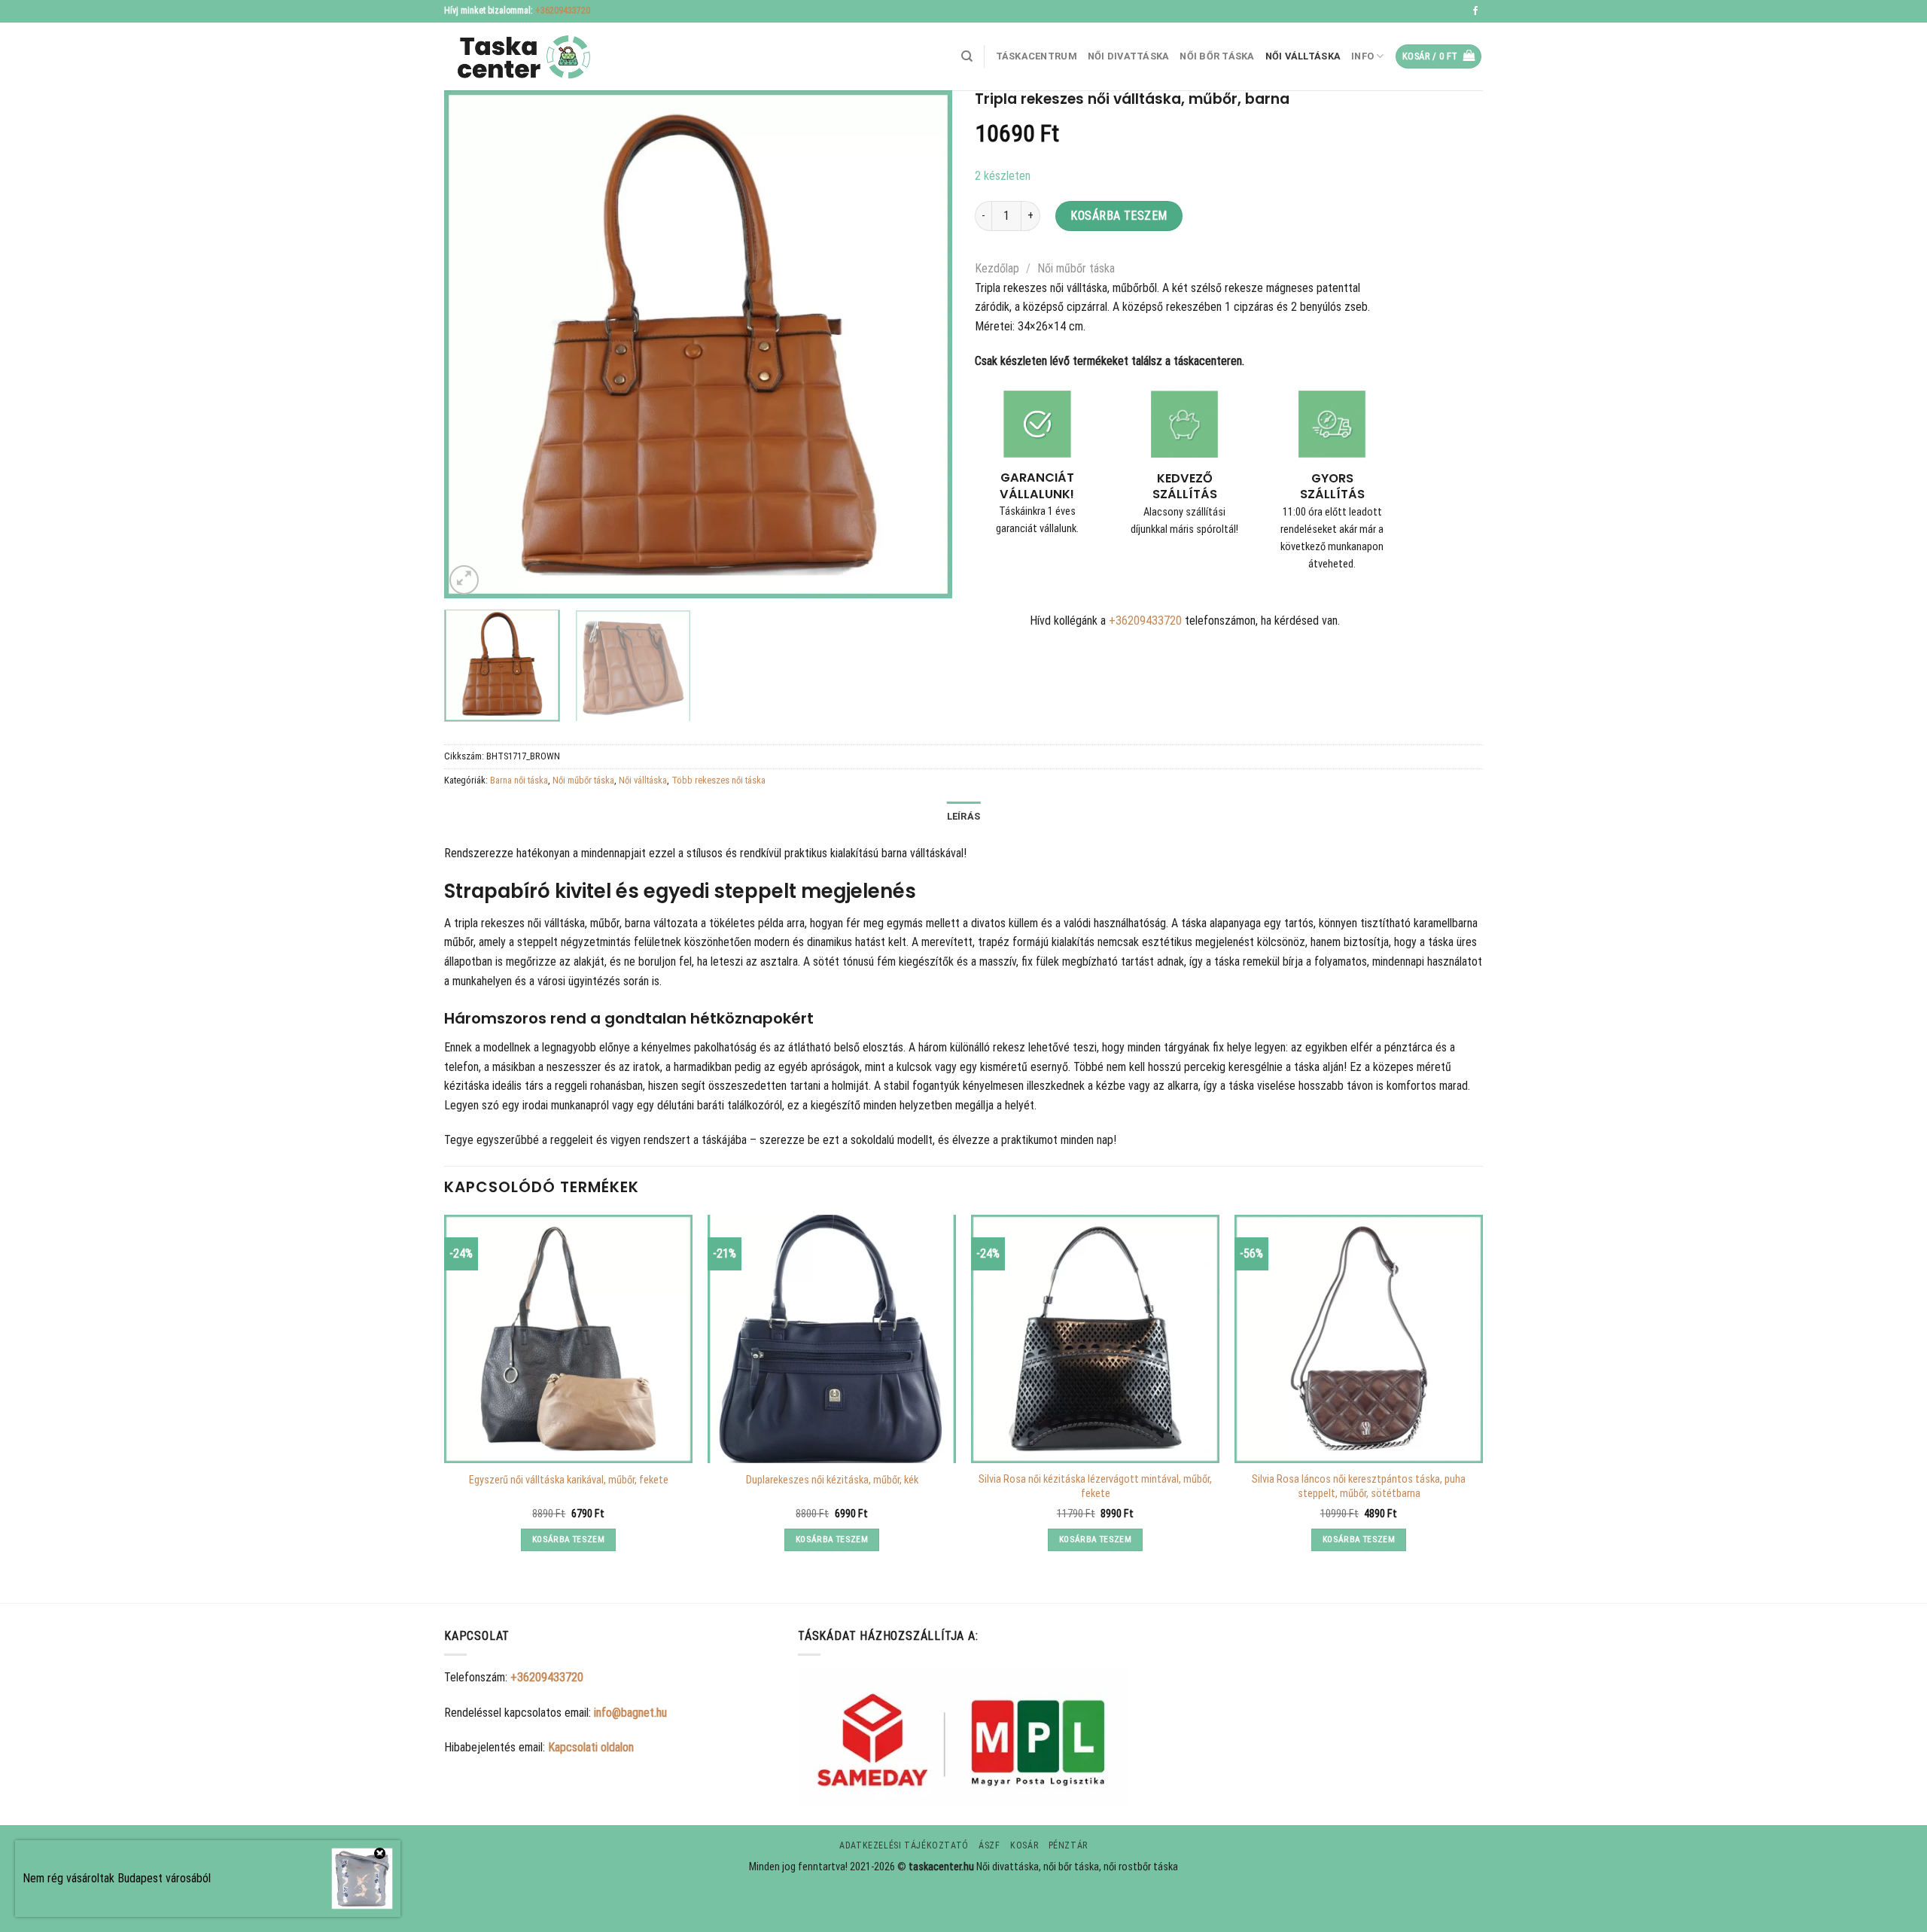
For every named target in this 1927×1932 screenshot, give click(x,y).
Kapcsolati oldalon (591, 1747)
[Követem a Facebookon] (1475, 11)
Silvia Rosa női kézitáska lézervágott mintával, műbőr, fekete (1095, 1486)
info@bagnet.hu (630, 1713)
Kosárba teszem (1119, 216)
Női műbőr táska (1076, 268)
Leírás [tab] (964, 816)
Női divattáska (1129, 56)
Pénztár (1068, 1845)
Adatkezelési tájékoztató (904, 1845)
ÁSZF (989, 1845)
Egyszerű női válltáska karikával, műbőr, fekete (569, 1480)
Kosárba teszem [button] (568, 1539)
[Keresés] (967, 56)
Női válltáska (1303, 56)
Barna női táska (519, 780)
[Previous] (473, 344)
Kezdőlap (997, 268)
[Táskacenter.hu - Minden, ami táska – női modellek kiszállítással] (519, 57)
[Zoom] (464, 580)
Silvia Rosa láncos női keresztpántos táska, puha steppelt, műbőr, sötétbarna (1359, 1486)
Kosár (1024, 1845)
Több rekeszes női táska (718, 780)
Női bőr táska (1217, 56)
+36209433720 (563, 11)
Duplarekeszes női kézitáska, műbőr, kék (832, 1480)
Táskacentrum (1037, 56)
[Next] (923, 344)
